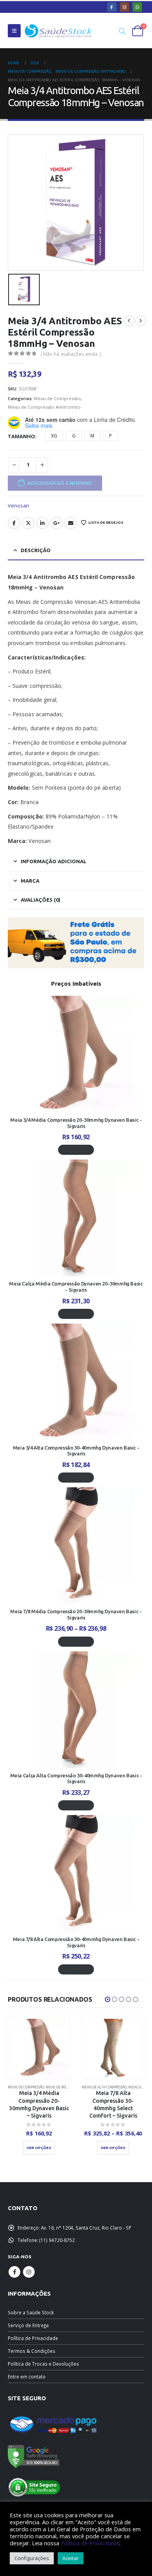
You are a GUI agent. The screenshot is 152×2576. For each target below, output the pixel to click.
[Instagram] (125, 7)
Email (71, 523)
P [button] (110, 436)
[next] (141, 321)
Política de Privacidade (33, 2338)
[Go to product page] (39, 2048)
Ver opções (76, 1150)
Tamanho (21, 436)
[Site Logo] (58, 31)
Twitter (28, 523)
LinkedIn (42, 523)
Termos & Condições (32, 2351)
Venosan (19, 505)
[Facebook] (112, 7)
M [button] (92, 436)
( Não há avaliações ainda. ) (71, 354)
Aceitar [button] (71, 2558)
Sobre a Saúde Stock (31, 2312)
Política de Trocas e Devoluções (43, 2364)
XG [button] (54, 436)
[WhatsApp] (137, 7)
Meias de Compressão (57, 398)
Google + (57, 523)
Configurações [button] (32, 2558)
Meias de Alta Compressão (30, 2087)
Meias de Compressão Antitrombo (44, 407)
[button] (14, 31)
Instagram (29, 2272)
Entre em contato (27, 2377)
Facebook (14, 523)
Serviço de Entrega (28, 2325)
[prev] (129, 321)
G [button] (74, 436)
